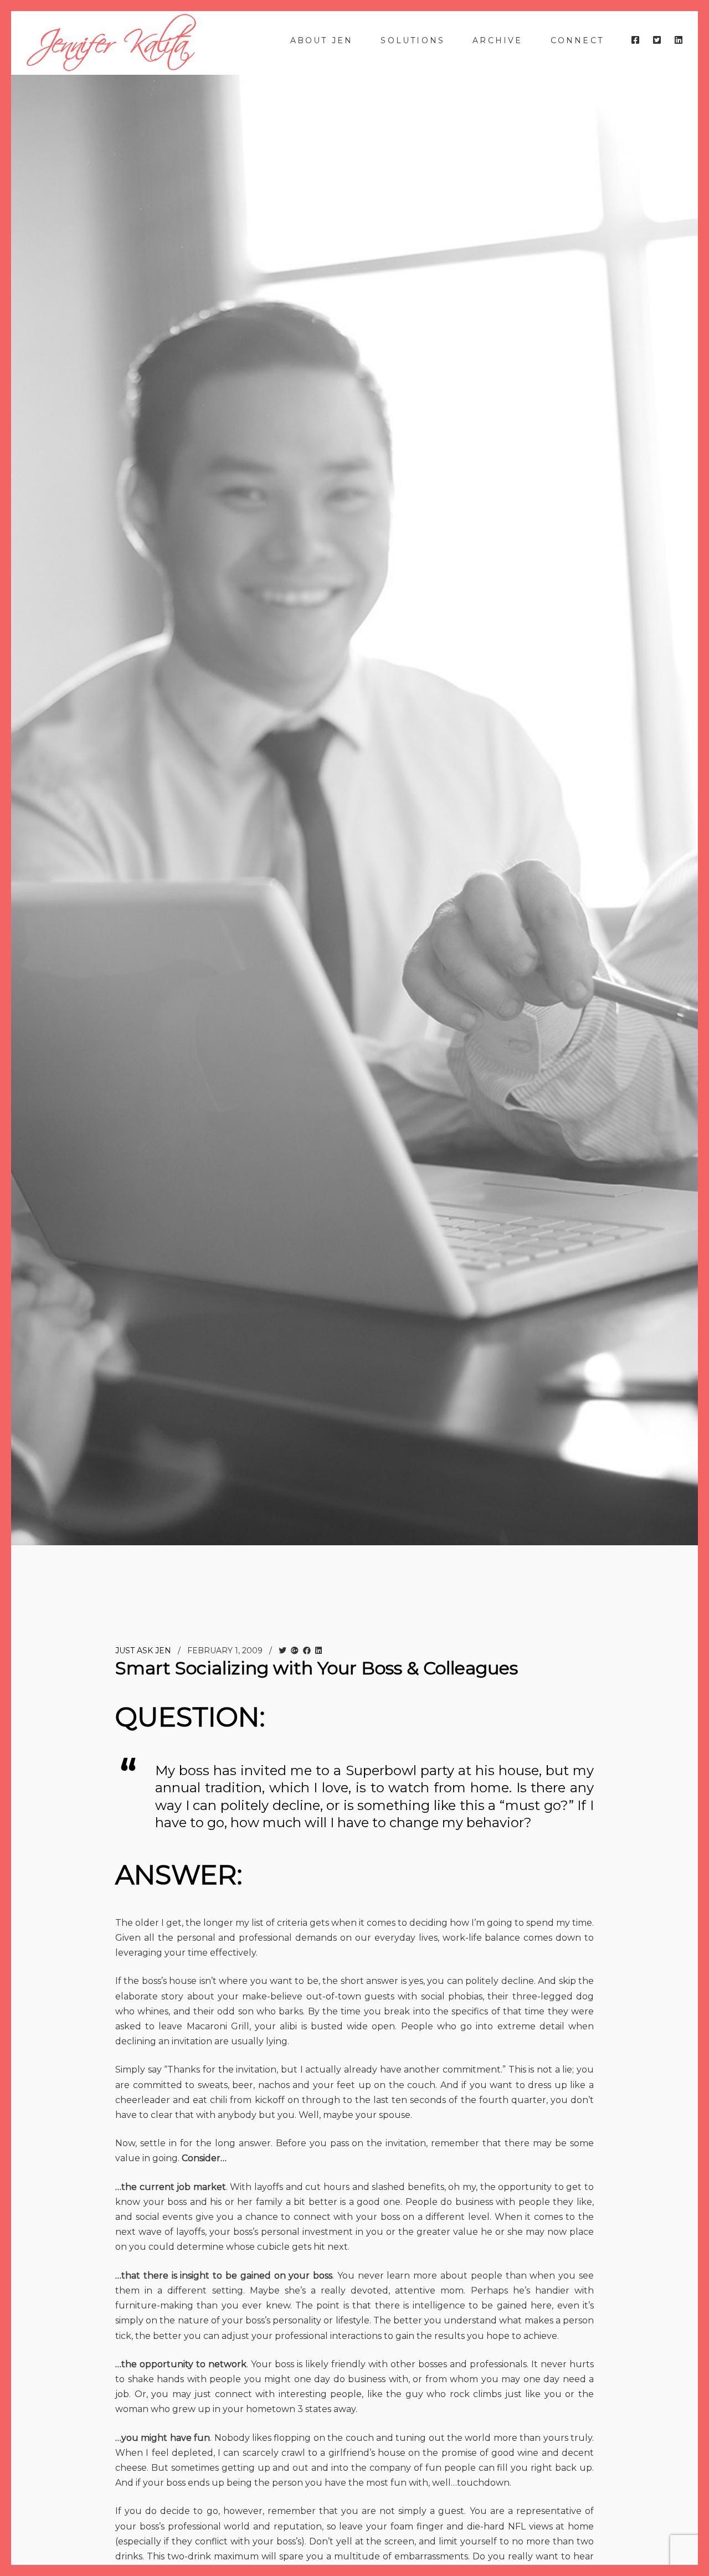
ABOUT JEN (322, 40)
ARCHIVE (497, 40)
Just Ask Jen (143, 1651)
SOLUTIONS (413, 40)
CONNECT (577, 40)
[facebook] (635, 40)
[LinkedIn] (679, 40)
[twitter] (657, 40)
